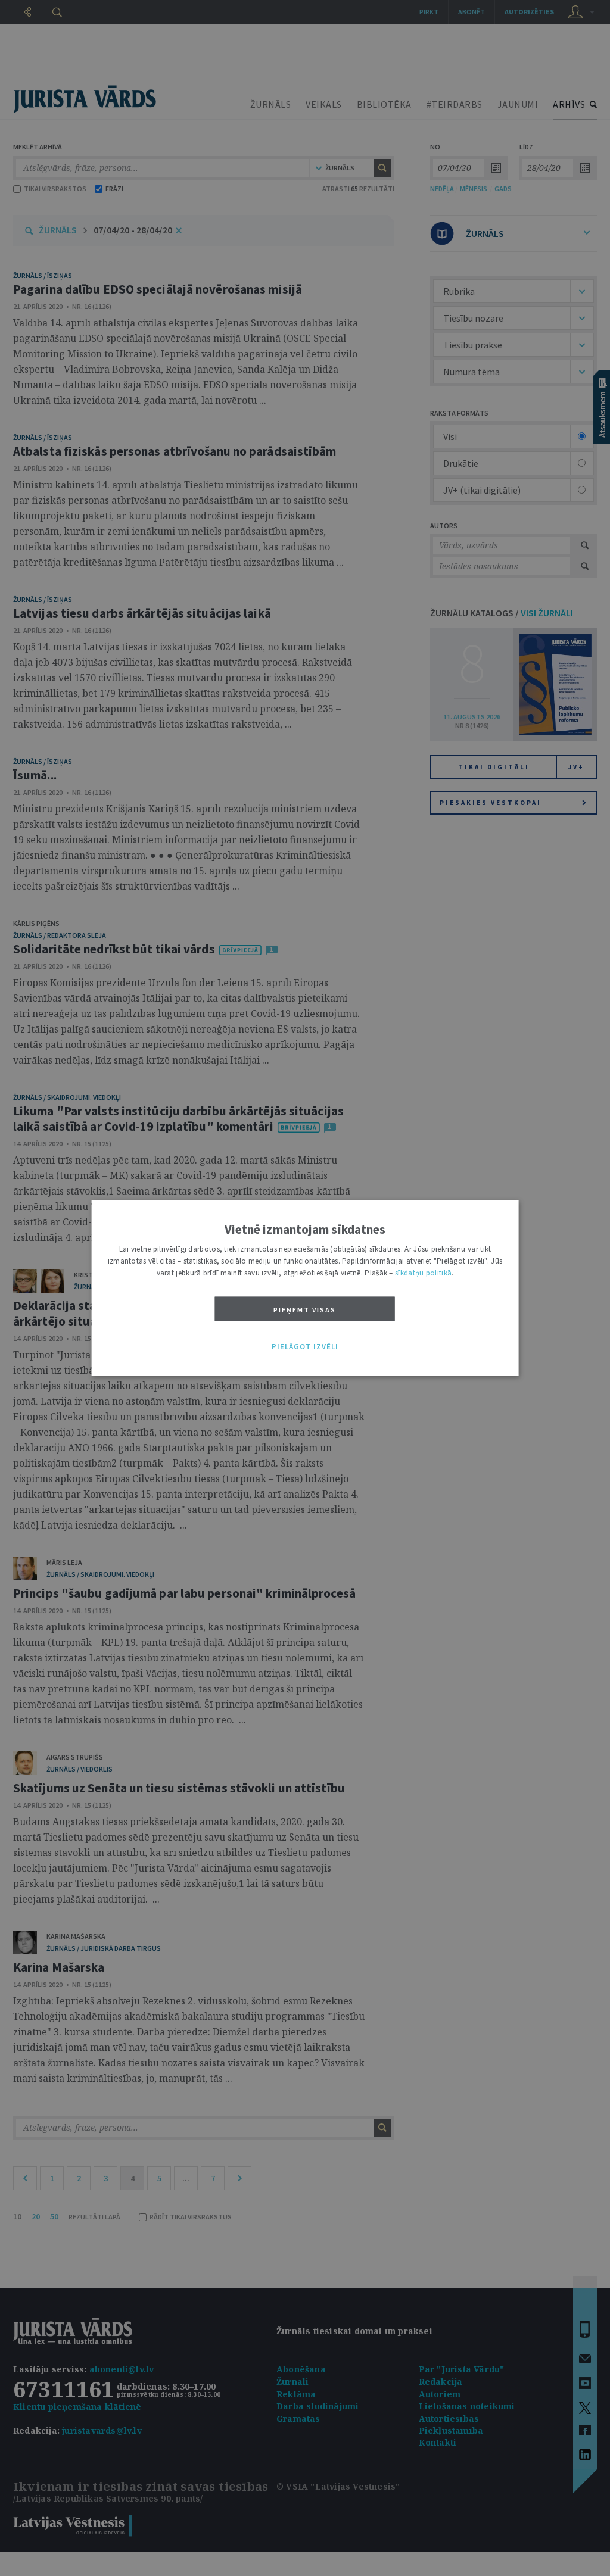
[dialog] (305, 1288)
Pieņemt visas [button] (305, 1310)
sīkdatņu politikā (423, 1273)
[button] (305, 1347)
